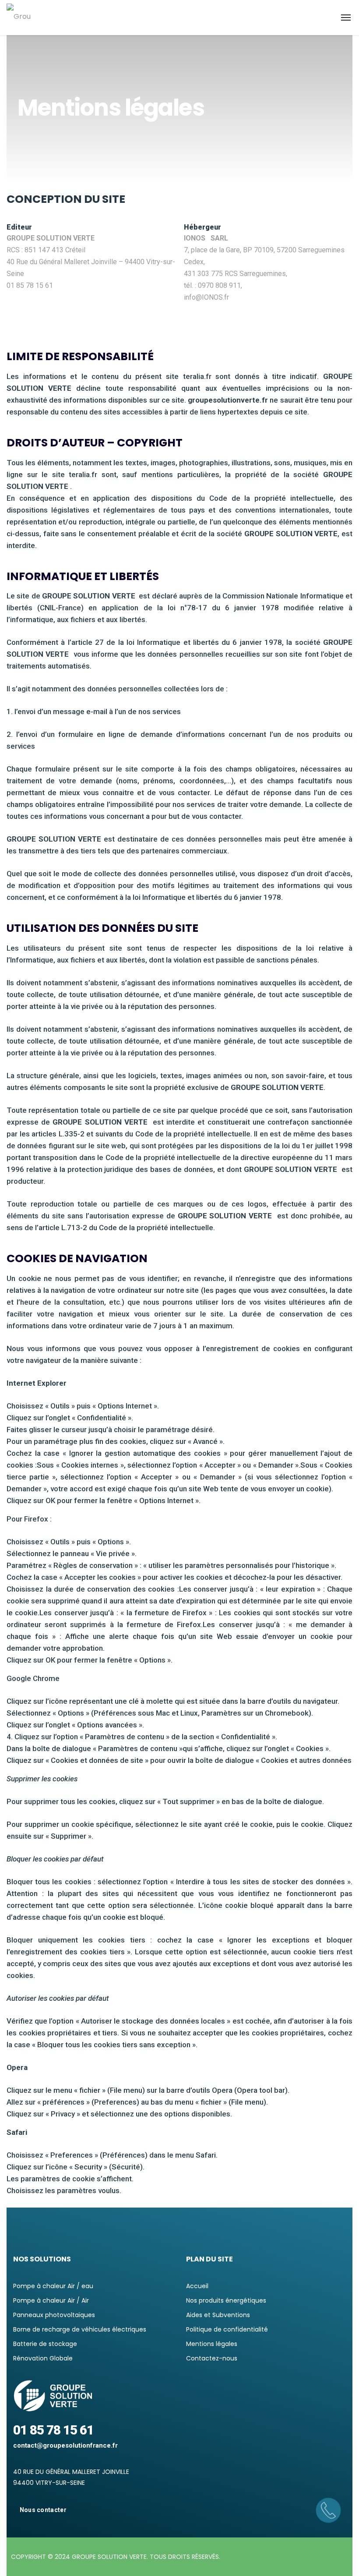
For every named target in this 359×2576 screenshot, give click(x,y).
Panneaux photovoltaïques (54, 2315)
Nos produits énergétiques (226, 2300)
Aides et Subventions (218, 2315)
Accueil (197, 2286)
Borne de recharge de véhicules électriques (80, 2329)
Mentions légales (212, 2344)
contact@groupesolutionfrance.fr (65, 2445)
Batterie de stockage (45, 2344)
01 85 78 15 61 (53, 2430)
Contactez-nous (212, 2358)
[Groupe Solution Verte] (20, 18)
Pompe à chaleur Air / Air (51, 2300)
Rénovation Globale (43, 2358)
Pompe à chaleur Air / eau (53, 2286)
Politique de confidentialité (227, 2329)
